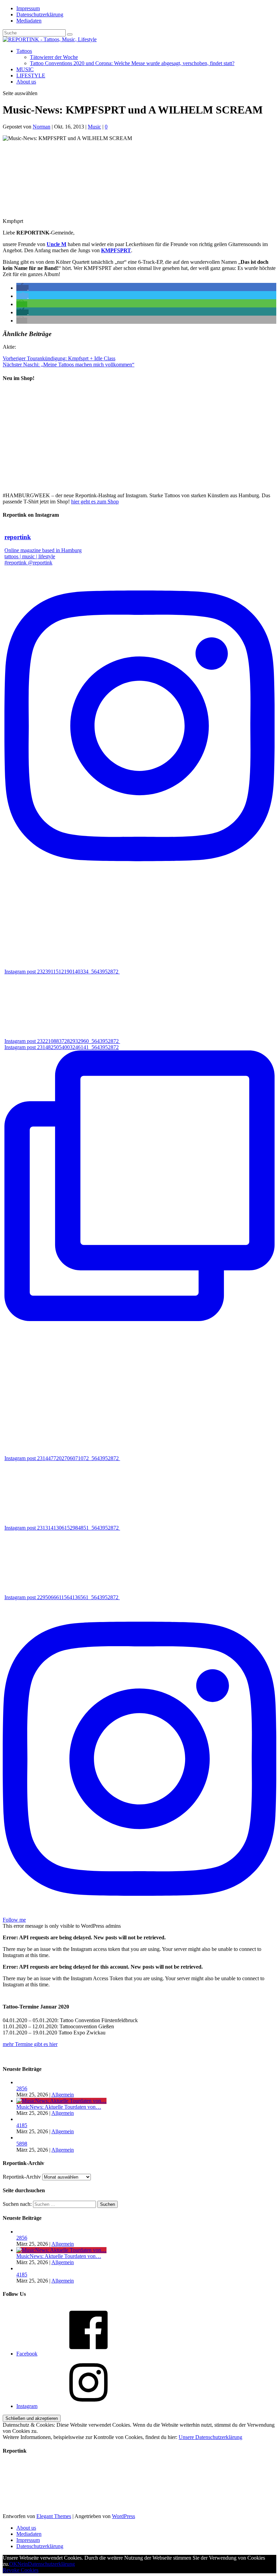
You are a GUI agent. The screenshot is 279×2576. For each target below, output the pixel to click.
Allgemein (63, 2095)
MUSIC (25, 69)
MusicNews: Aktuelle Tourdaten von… (59, 2107)
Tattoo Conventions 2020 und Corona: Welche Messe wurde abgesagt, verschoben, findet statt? (132, 63)
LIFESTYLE (31, 75)
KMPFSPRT (116, 250)
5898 (22, 2144)
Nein (23, 2564)
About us (26, 82)
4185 (22, 2125)
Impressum (28, 8)
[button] (22, 288)
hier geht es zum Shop (95, 502)
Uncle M (56, 244)
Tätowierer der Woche (54, 57)
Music (94, 127)
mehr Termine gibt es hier (30, 2044)
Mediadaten (29, 21)
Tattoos (24, 51)
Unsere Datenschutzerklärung (210, 2437)
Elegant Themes (54, 2516)
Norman (42, 127)
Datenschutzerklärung (40, 14)
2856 (22, 2088)
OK (13, 2564)
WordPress (124, 2516)
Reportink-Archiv (22, 2177)
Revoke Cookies (21, 2570)
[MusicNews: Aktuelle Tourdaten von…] (61, 2101)
